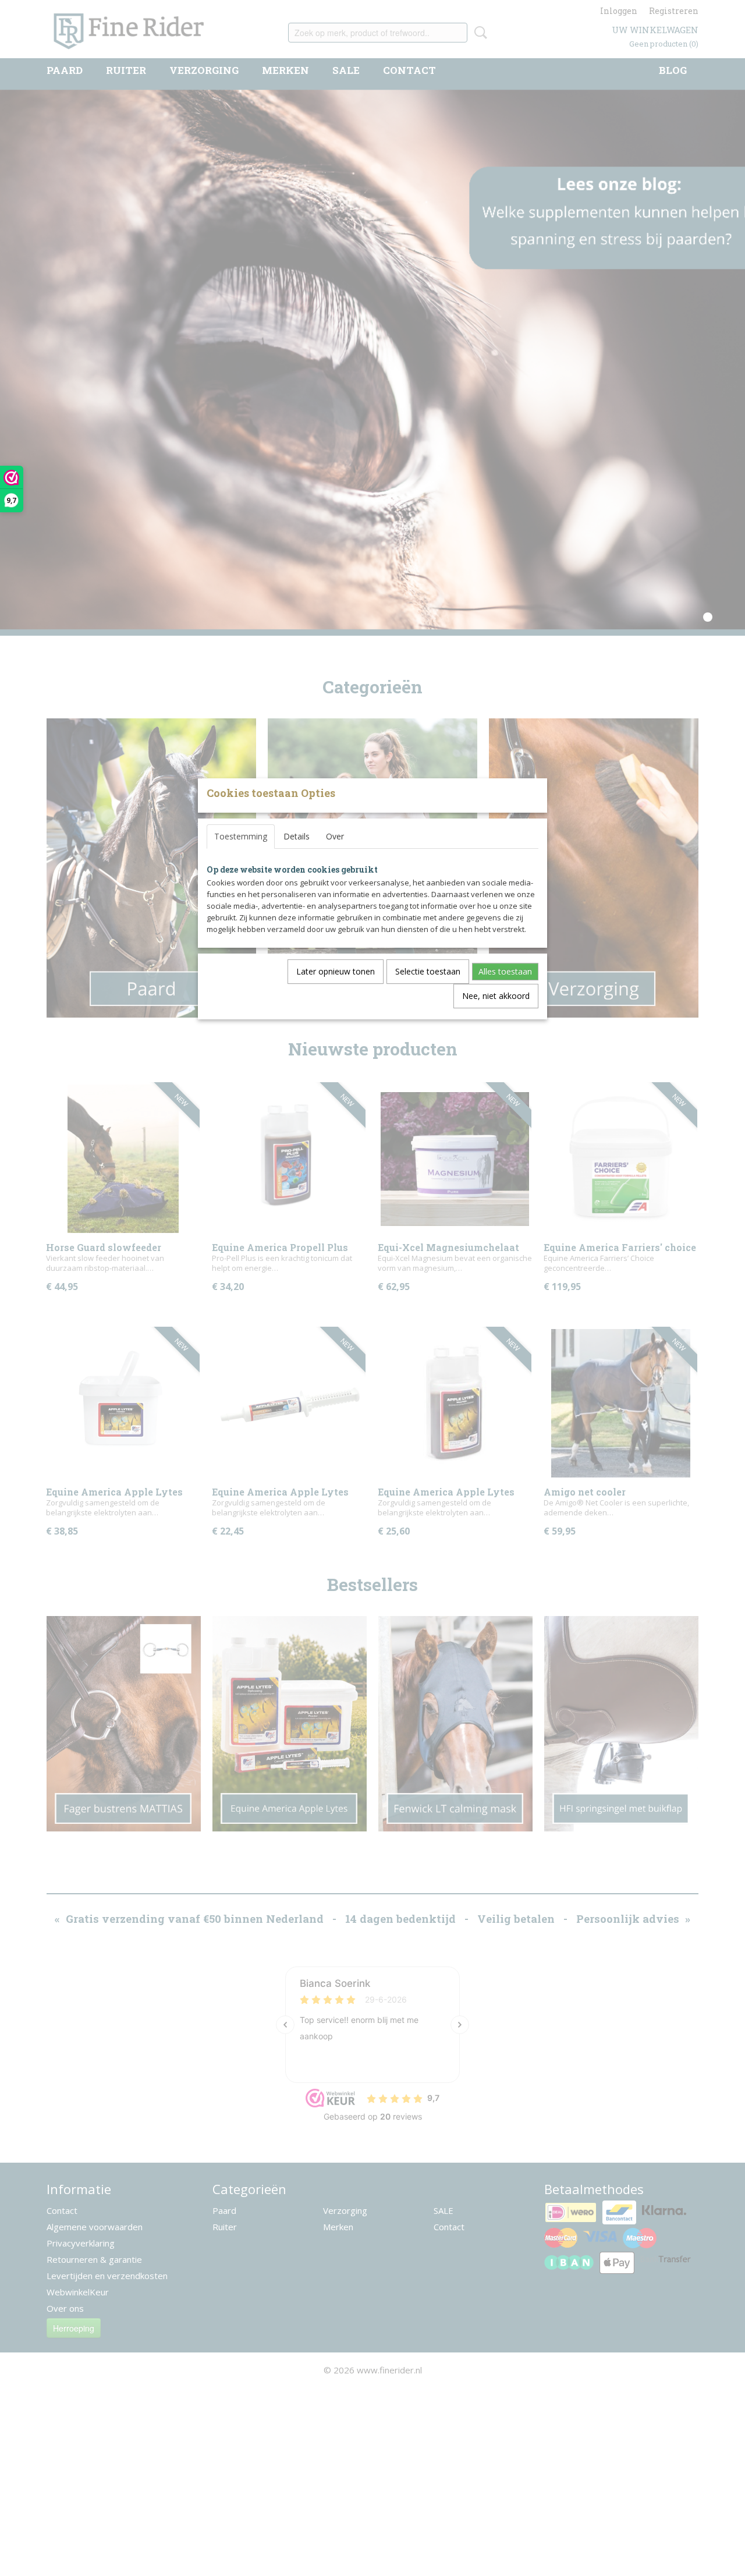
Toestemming (241, 836)
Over (335, 836)
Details (297, 836)
